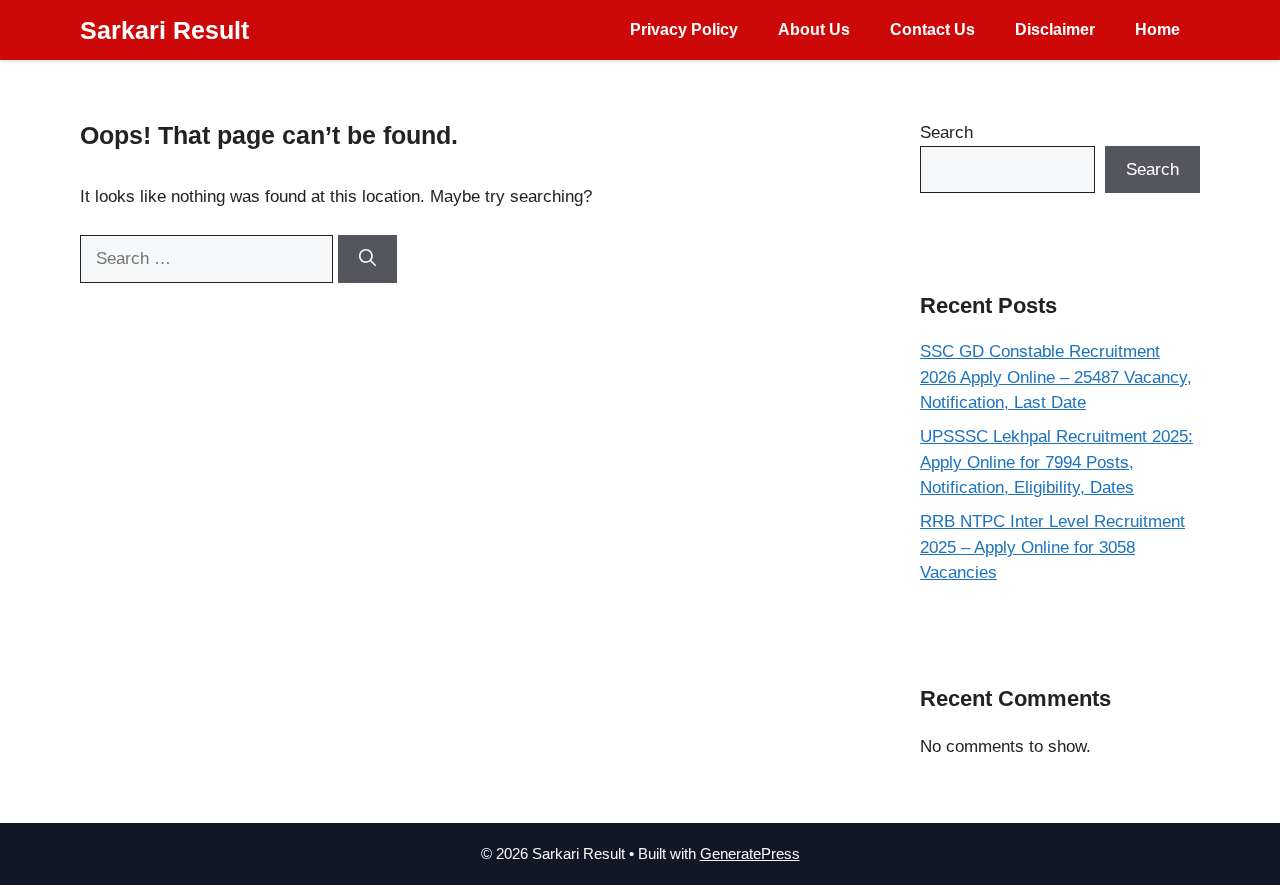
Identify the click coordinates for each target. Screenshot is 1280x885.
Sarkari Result (164, 30)
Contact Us (932, 29)
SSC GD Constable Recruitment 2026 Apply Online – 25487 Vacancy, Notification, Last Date (1056, 377)
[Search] (367, 259)
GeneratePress (750, 853)
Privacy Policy (684, 29)
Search (946, 132)
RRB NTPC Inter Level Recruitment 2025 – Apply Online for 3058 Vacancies (1052, 547)
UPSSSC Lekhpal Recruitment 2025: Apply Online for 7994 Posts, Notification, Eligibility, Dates (1056, 462)
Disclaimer (1055, 29)
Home (1157, 29)
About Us (814, 29)
